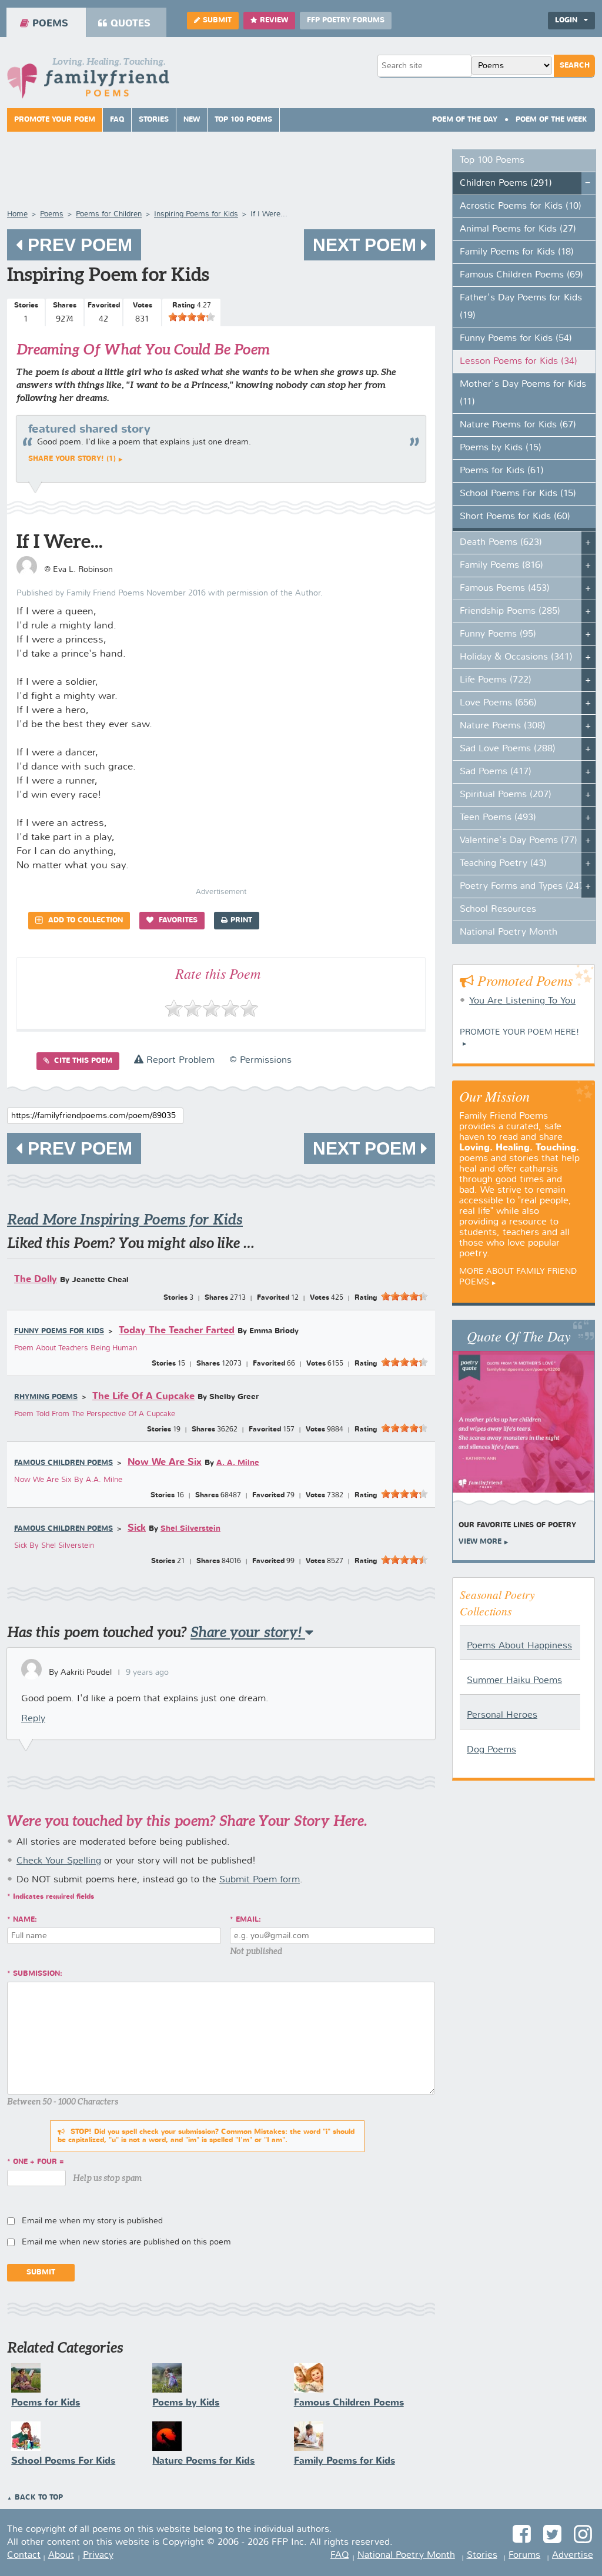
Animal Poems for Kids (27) (518, 229)
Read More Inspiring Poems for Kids (125, 1220)
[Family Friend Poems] (88, 81)
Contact (24, 2555)
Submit (217, 21)
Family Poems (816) (501, 566)
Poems (50, 24)
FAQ (117, 120)
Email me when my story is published (92, 2221)
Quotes (131, 24)
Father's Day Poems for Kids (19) (521, 307)
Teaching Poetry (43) (503, 864)
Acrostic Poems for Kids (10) (521, 206)
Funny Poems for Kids (59, 1332)
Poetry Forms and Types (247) (524, 886)
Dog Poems (491, 1750)
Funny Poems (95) (498, 634)
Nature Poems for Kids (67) (518, 425)
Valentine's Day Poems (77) (519, 841)
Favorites (177, 921)
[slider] (192, 317)
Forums (524, 2555)
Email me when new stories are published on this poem (126, 2242)
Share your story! (248, 1632)
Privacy (98, 2555)
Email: (248, 1920)
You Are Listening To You (522, 1001)
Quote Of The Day (519, 1336)
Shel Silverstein (190, 1529)
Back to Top (39, 2498)
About (61, 2555)
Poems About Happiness (519, 1646)
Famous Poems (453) (505, 588)
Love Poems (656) (498, 703)
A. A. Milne (238, 1463)
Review (274, 21)
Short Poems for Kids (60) (515, 517)
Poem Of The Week (551, 120)
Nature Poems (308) (503, 726)
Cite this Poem (82, 1061)
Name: (25, 1920)
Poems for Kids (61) (502, 471)
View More (480, 1542)
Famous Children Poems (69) (521, 275)
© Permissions (260, 1060)
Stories (154, 120)
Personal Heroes (502, 1715)
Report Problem (179, 1060)
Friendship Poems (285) (510, 611)
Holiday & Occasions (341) (516, 657)
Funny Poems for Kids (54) (516, 339)
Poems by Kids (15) (501, 448)
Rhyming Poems (46, 1397)
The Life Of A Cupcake (143, 1396)
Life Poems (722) (496, 680)
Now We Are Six (165, 1462)
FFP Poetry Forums (346, 21)
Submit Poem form (260, 1880)
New (192, 120)
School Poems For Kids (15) (518, 494)
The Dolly (36, 1279)
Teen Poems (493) (498, 818)
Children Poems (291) (506, 183)
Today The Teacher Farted (177, 1331)
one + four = (39, 2162)
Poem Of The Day (465, 120)
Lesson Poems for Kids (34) (519, 362)
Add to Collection (84, 921)
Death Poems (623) (501, 543)
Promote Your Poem (55, 120)
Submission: (38, 1974)
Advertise (573, 2555)
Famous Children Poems (63, 1463)
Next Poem (367, 245)
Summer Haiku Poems (514, 1681)
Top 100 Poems (243, 120)
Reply (33, 1719)
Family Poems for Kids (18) (517, 252)
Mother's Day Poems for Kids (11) (523, 393)
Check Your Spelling (59, 1861)
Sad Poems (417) (496, 772)
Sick (137, 1528)
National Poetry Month (509, 932)
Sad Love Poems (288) (508, 749)
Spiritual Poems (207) (506, 795)
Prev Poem (78, 245)
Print (241, 921)
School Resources (498, 909)
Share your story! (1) (72, 459)
